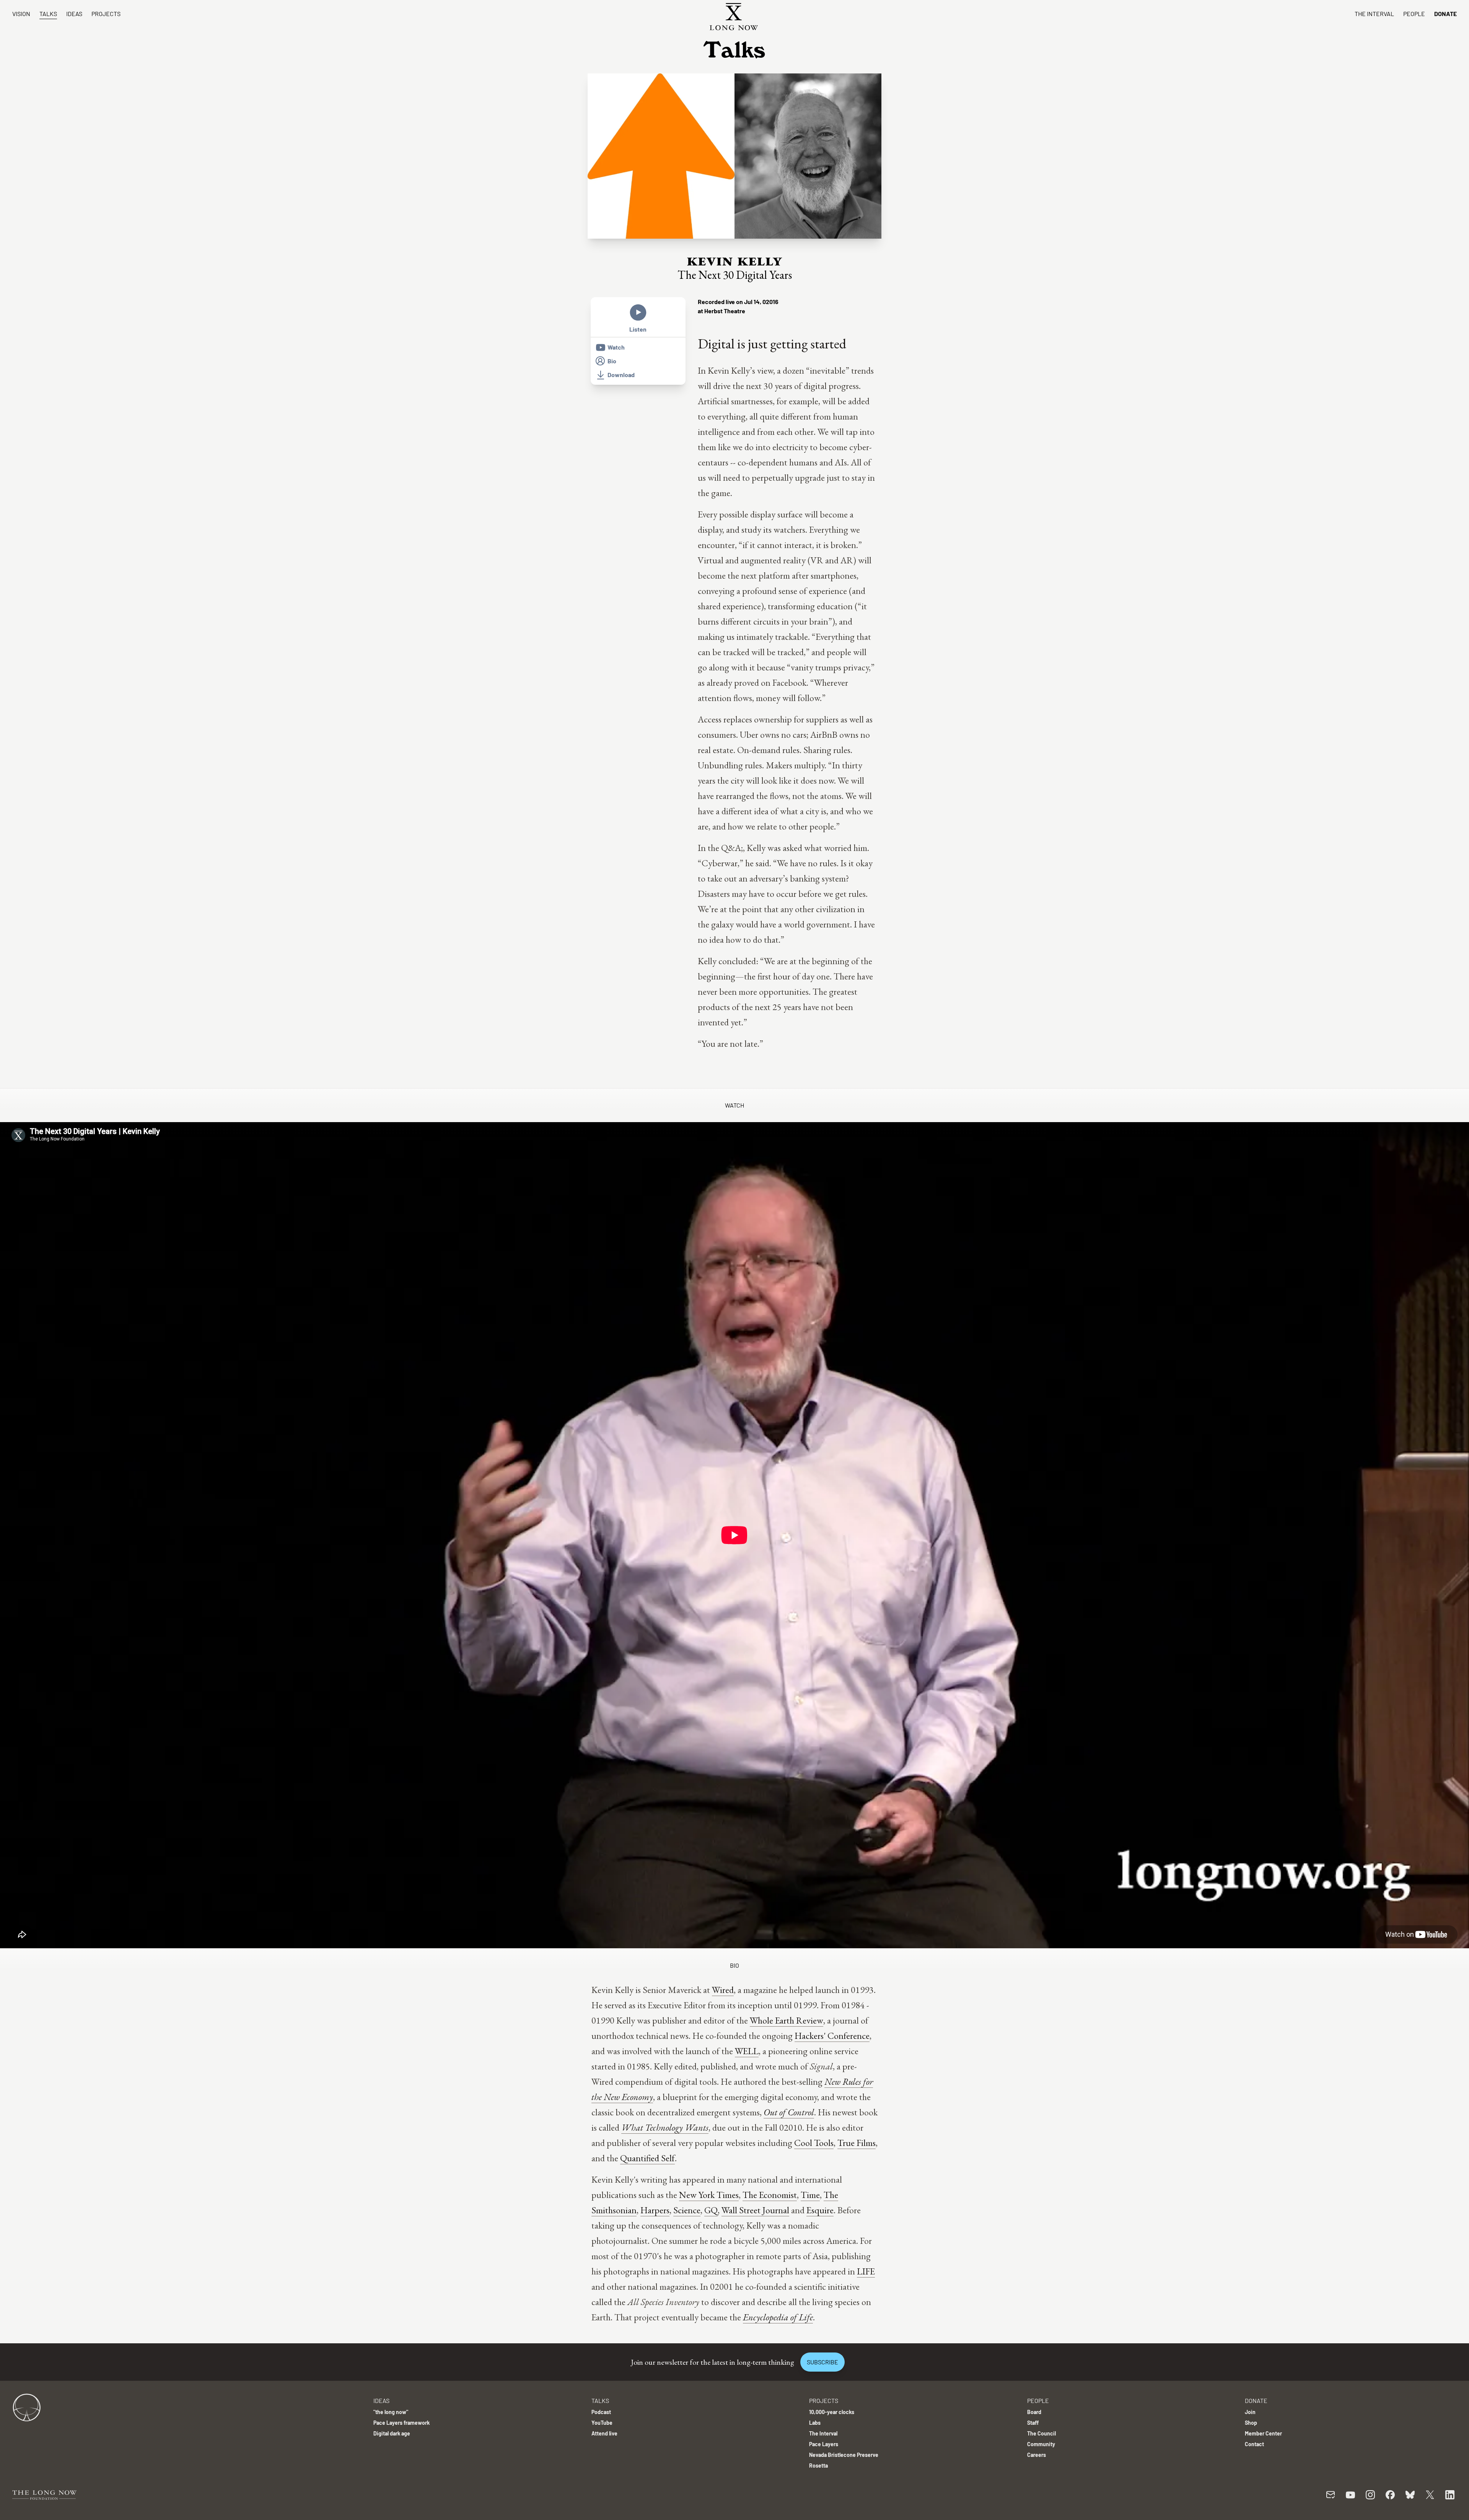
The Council (1041, 2433)
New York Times (709, 2195)
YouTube (602, 2423)
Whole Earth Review (787, 2020)
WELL (747, 2051)
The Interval (1374, 14)
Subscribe (822, 2362)
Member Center (1263, 2433)
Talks (48, 14)
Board (1034, 2412)
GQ (711, 2210)
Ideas (74, 14)
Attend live (604, 2433)
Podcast (601, 2412)
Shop (1251, 2423)
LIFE (866, 2271)
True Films (857, 2143)
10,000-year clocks (832, 2412)
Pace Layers (824, 2444)
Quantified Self (647, 2158)
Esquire (820, 2210)
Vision (21, 14)
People (1414, 14)
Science (687, 2210)
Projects (106, 14)
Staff (1033, 2423)
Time (810, 2195)
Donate (1445, 14)
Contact (1254, 2444)
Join (1250, 2412)
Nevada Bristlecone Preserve (844, 2455)
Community (1041, 2444)
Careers (1037, 2455)
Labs (815, 2423)
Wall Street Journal (755, 2210)
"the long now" (391, 2412)
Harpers (655, 2210)
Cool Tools (814, 2143)
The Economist (770, 2195)
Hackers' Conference (832, 2036)
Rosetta (818, 2466)
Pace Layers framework (401, 2423)
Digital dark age (392, 2433)
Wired (723, 1990)
